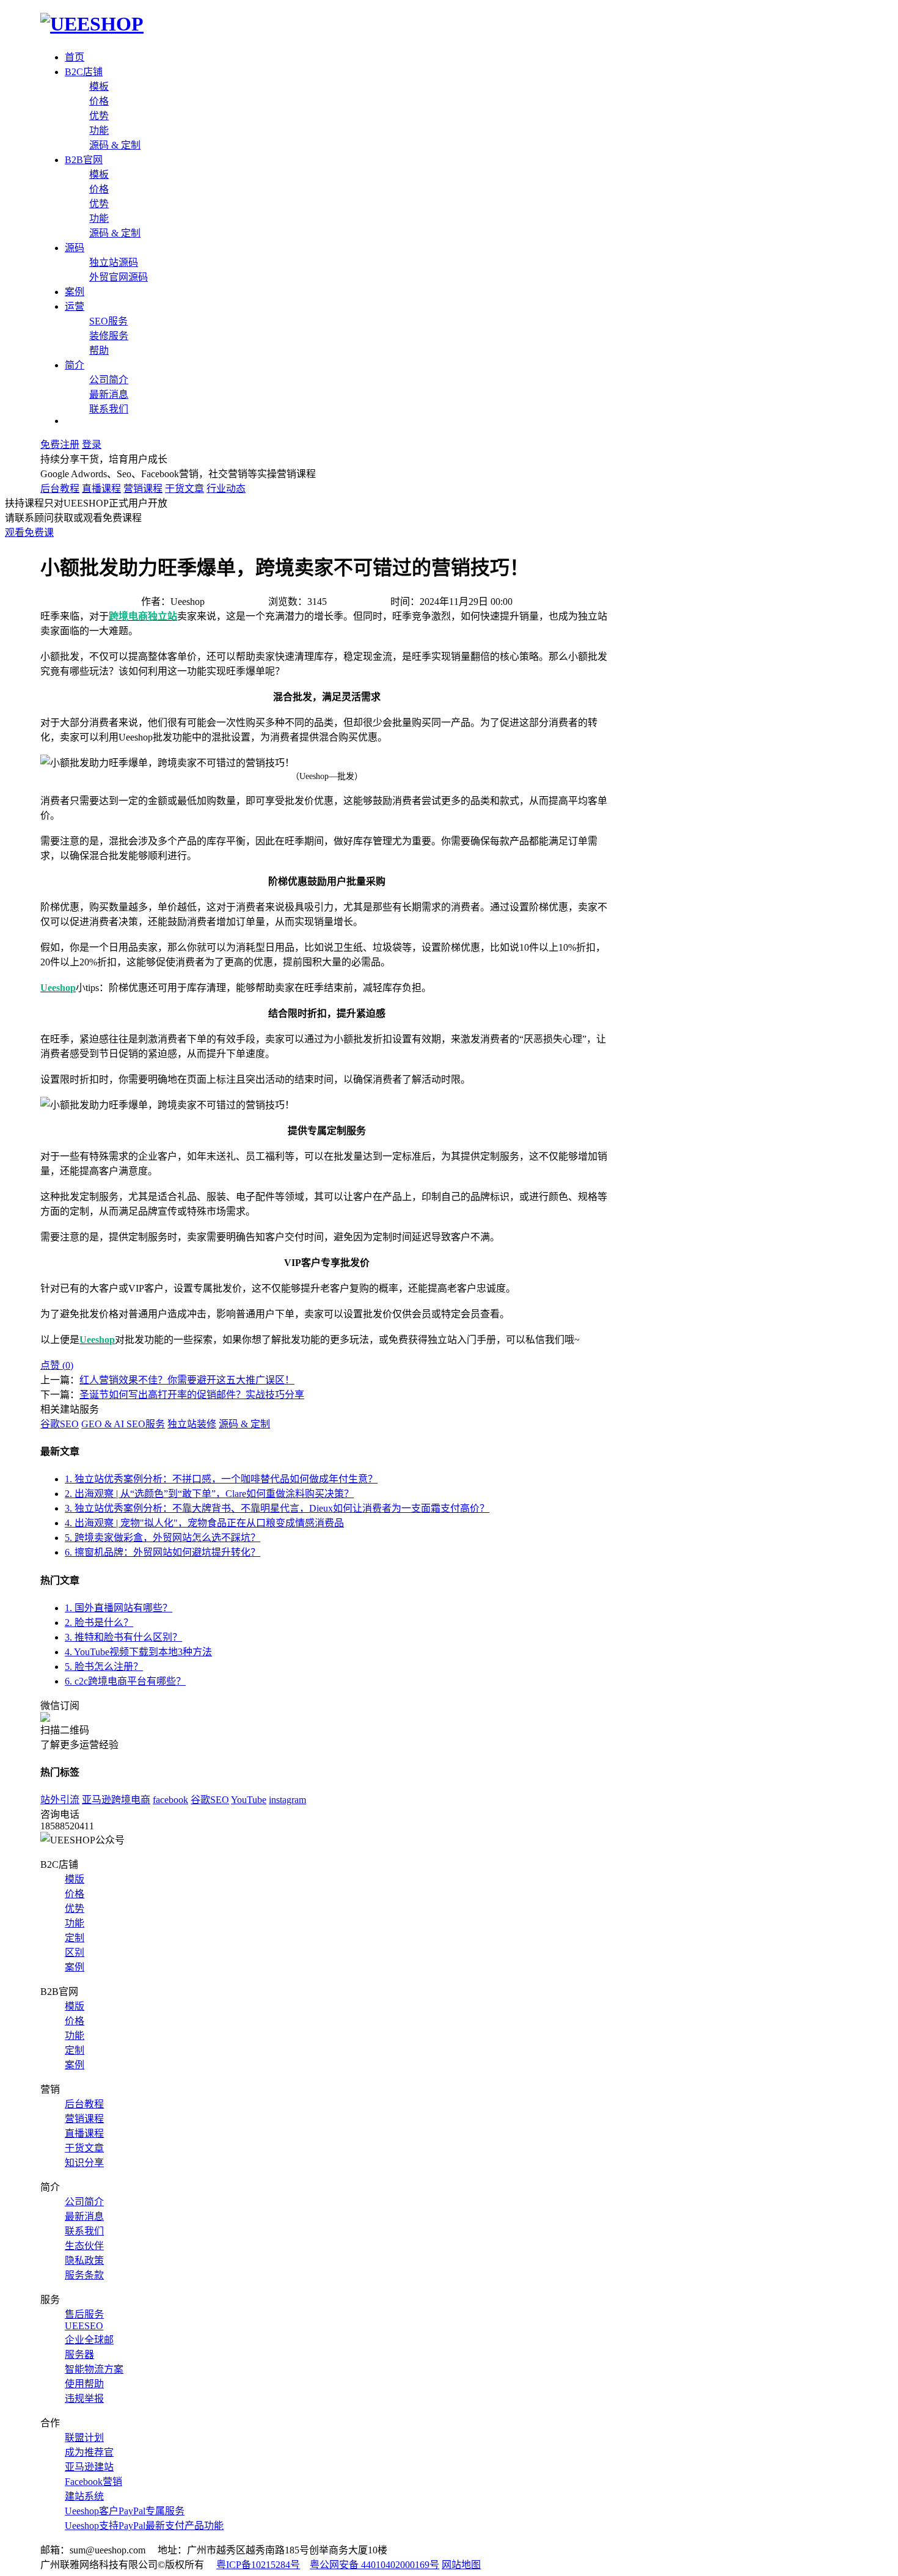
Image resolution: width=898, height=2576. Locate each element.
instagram (287, 1800)
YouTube (249, 1800)
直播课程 (101, 488)
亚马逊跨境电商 (116, 1800)
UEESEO (84, 2326)
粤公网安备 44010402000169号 (374, 2565)
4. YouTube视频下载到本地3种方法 (138, 1652)
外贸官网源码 (119, 277)
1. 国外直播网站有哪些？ (119, 1608)
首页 (75, 57)
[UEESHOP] (92, 24)
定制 (75, 1938)
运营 (75, 306)
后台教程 (60, 488)
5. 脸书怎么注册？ (104, 1667)
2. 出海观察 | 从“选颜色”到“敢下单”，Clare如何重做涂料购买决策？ (209, 1494)
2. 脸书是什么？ (99, 1623)
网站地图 (461, 2565)
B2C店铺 (84, 72)
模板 (99, 86)
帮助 (99, 350)
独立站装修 (192, 1424)
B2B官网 (84, 160)
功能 (99, 130)
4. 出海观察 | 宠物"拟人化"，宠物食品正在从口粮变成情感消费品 (204, 1523)
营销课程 (143, 488)
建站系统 (84, 2496)
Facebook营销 (93, 2482)
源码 (75, 248)
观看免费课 (29, 532)
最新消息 (109, 394)
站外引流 (60, 1800)
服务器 (79, 2355)
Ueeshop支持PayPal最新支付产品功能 (144, 2526)
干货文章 (184, 488)
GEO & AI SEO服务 (123, 1424)
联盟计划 (84, 2438)
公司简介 (109, 380)
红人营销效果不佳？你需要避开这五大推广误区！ (187, 1380)
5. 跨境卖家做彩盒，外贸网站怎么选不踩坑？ (162, 1538)
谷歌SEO (60, 1424)
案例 (75, 292)
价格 (99, 101)
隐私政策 (84, 2260)
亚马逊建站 (89, 2467)
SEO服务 (108, 321)
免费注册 (60, 445)
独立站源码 (114, 262)
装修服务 (109, 336)
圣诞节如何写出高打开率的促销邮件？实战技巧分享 (192, 1395)
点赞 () (57, 1365)
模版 (75, 1879)
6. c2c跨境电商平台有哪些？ (125, 1681)
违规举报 (84, 2399)
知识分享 (84, 2163)
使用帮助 (84, 2384)
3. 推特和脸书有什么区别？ (123, 1637)
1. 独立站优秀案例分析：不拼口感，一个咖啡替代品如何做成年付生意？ (221, 1479)
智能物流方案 (94, 2369)
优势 (99, 116)
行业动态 (226, 488)
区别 (75, 1952)
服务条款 (84, 2275)
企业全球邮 (89, 2340)
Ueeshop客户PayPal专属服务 (125, 2511)
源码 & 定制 (115, 145)
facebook (170, 1800)
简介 (75, 365)
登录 (92, 445)
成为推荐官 (89, 2452)
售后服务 (84, 2314)
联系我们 (109, 409)
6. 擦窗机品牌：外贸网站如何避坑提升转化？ (162, 1552)
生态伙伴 (84, 2246)
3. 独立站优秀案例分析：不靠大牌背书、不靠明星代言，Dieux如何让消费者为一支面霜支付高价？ (277, 1508)
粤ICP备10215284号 (258, 2565)
